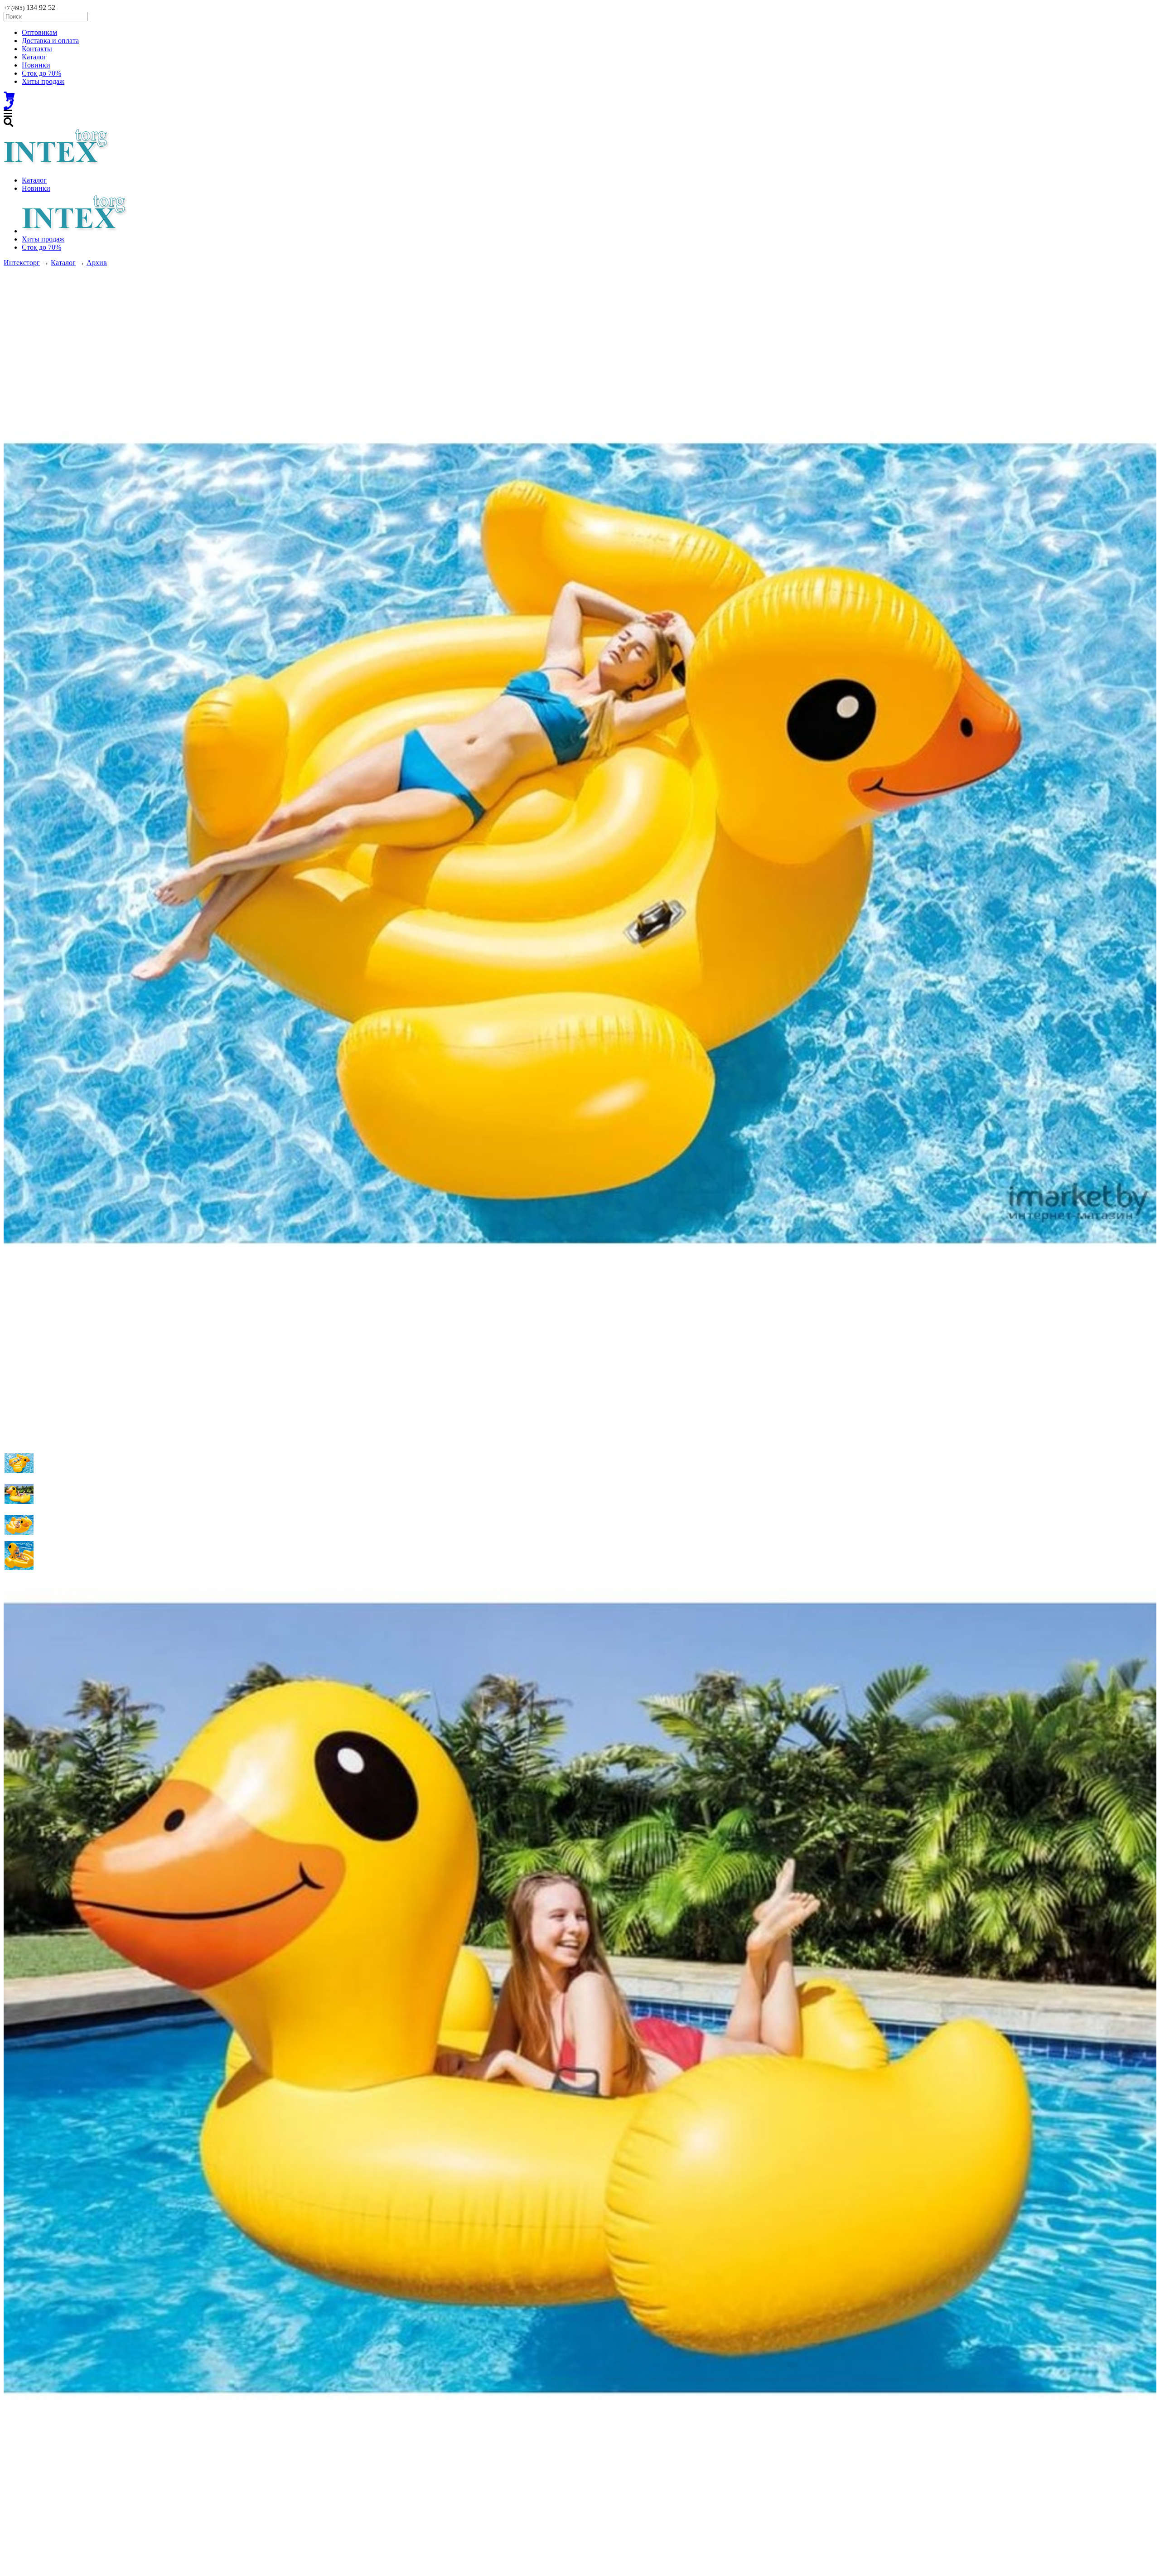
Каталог (34, 57)
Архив (97, 263)
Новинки (36, 65)
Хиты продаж (43, 81)
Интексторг (22, 263)
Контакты (37, 49)
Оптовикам (39, 32)
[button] (19, 1463)
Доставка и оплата (50, 41)
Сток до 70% (41, 73)
